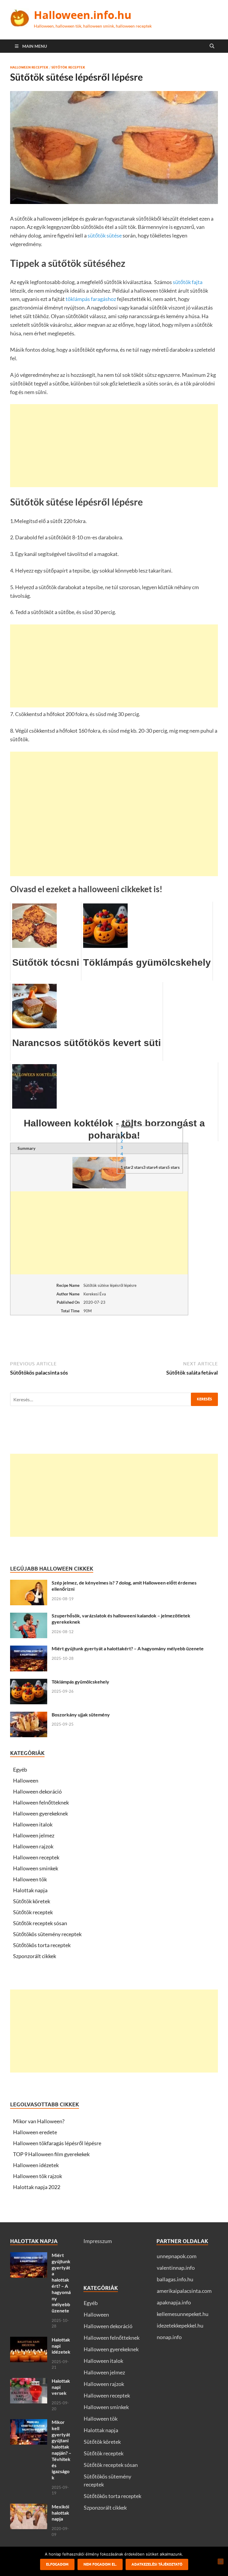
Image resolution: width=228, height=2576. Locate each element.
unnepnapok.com (177, 2256)
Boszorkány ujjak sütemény (81, 1715)
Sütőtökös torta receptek (42, 1945)
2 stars (137, 1167)
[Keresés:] (114, 1399)
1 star (126, 1167)
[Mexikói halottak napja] (29, 2508)
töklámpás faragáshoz (91, 299)
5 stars (174, 1167)
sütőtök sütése (105, 235)
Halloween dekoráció (37, 1791)
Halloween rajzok (33, 1846)
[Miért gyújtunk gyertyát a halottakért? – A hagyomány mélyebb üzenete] (29, 1649)
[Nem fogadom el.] (221, 2561)
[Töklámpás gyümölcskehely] (29, 1683)
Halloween (26, 1780)
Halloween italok (33, 1824)
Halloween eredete (35, 2132)
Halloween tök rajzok (38, 2176)
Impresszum (98, 2241)
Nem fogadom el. (100, 2564)
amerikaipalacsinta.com (184, 2291)
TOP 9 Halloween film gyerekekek (51, 2154)
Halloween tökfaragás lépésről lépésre (57, 2143)
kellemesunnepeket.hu (183, 2314)
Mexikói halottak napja (60, 2513)
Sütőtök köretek (32, 1901)
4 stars (161, 1167)
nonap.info (169, 2337)
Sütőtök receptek (68, 67)
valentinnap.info (176, 2268)
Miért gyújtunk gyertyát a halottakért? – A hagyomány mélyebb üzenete (128, 1648)
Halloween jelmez (34, 1835)
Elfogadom (57, 2564)
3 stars (149, 1167)
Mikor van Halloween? (39, 2121)
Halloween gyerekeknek (41, 1813)
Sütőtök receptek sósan (40, 1923)
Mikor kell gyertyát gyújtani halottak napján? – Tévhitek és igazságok (61, 2450)
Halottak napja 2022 (37, 2187)
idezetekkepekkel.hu (180, 2325)
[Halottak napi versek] (29, 2382)
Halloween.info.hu (83, 15)
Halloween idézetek (36, 2165)
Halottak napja (30, 1890)
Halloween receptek (29, 67)
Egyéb (20, 1770)
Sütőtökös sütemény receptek (47, 1934)
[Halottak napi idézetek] (29, 2341)
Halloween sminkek (36, 1868)
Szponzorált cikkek (35, 1956)
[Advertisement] (114, 446)
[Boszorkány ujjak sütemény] (29, 1716)
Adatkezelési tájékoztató (157, 2564)
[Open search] (212, 46)
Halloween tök (30, 1879)
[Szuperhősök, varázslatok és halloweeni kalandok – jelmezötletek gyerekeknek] (29, 1617)
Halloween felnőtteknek (41, 1802)
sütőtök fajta (187, 282)
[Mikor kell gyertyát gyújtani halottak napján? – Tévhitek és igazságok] (29, 2423)
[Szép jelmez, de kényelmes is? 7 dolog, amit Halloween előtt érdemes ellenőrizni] (29, 1584)
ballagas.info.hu (175, 2279)
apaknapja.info (174, 2302)
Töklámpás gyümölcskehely (80, 1682)
